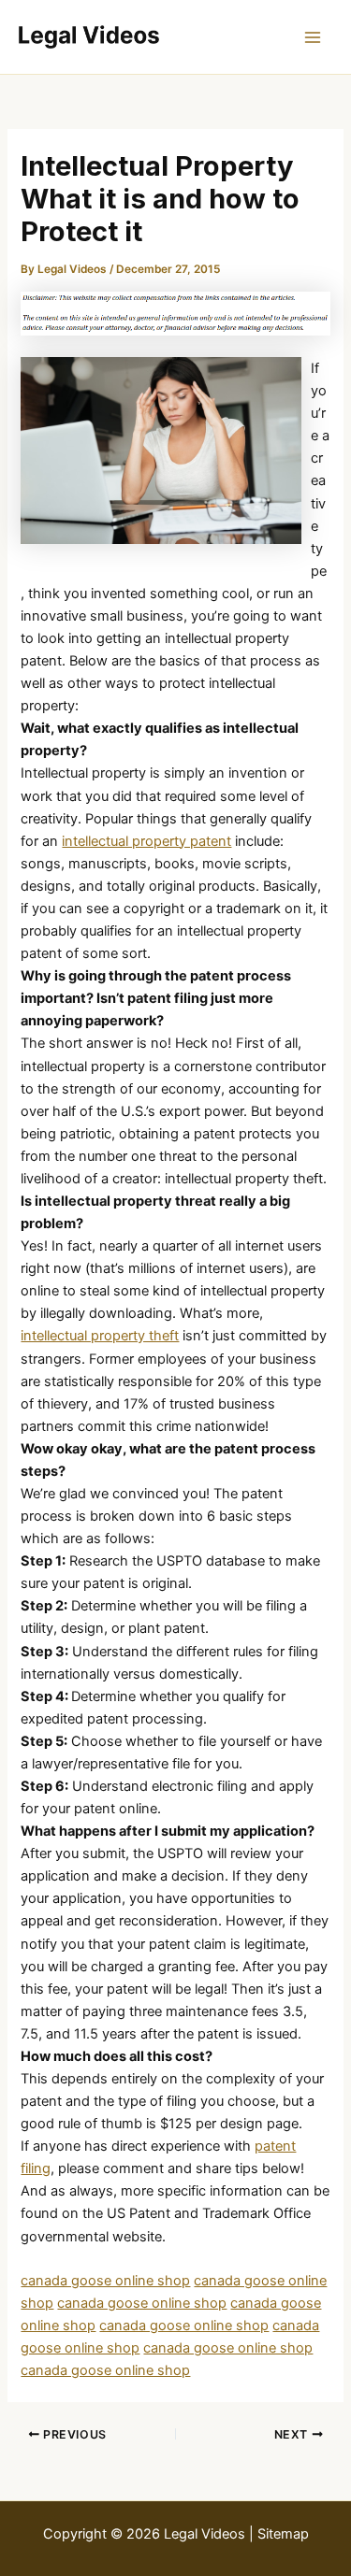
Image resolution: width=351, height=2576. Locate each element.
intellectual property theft (100, 1336)
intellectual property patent (146, 841)
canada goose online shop (105, 2281)
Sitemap (283, 2534)
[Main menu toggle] (313, 37)
